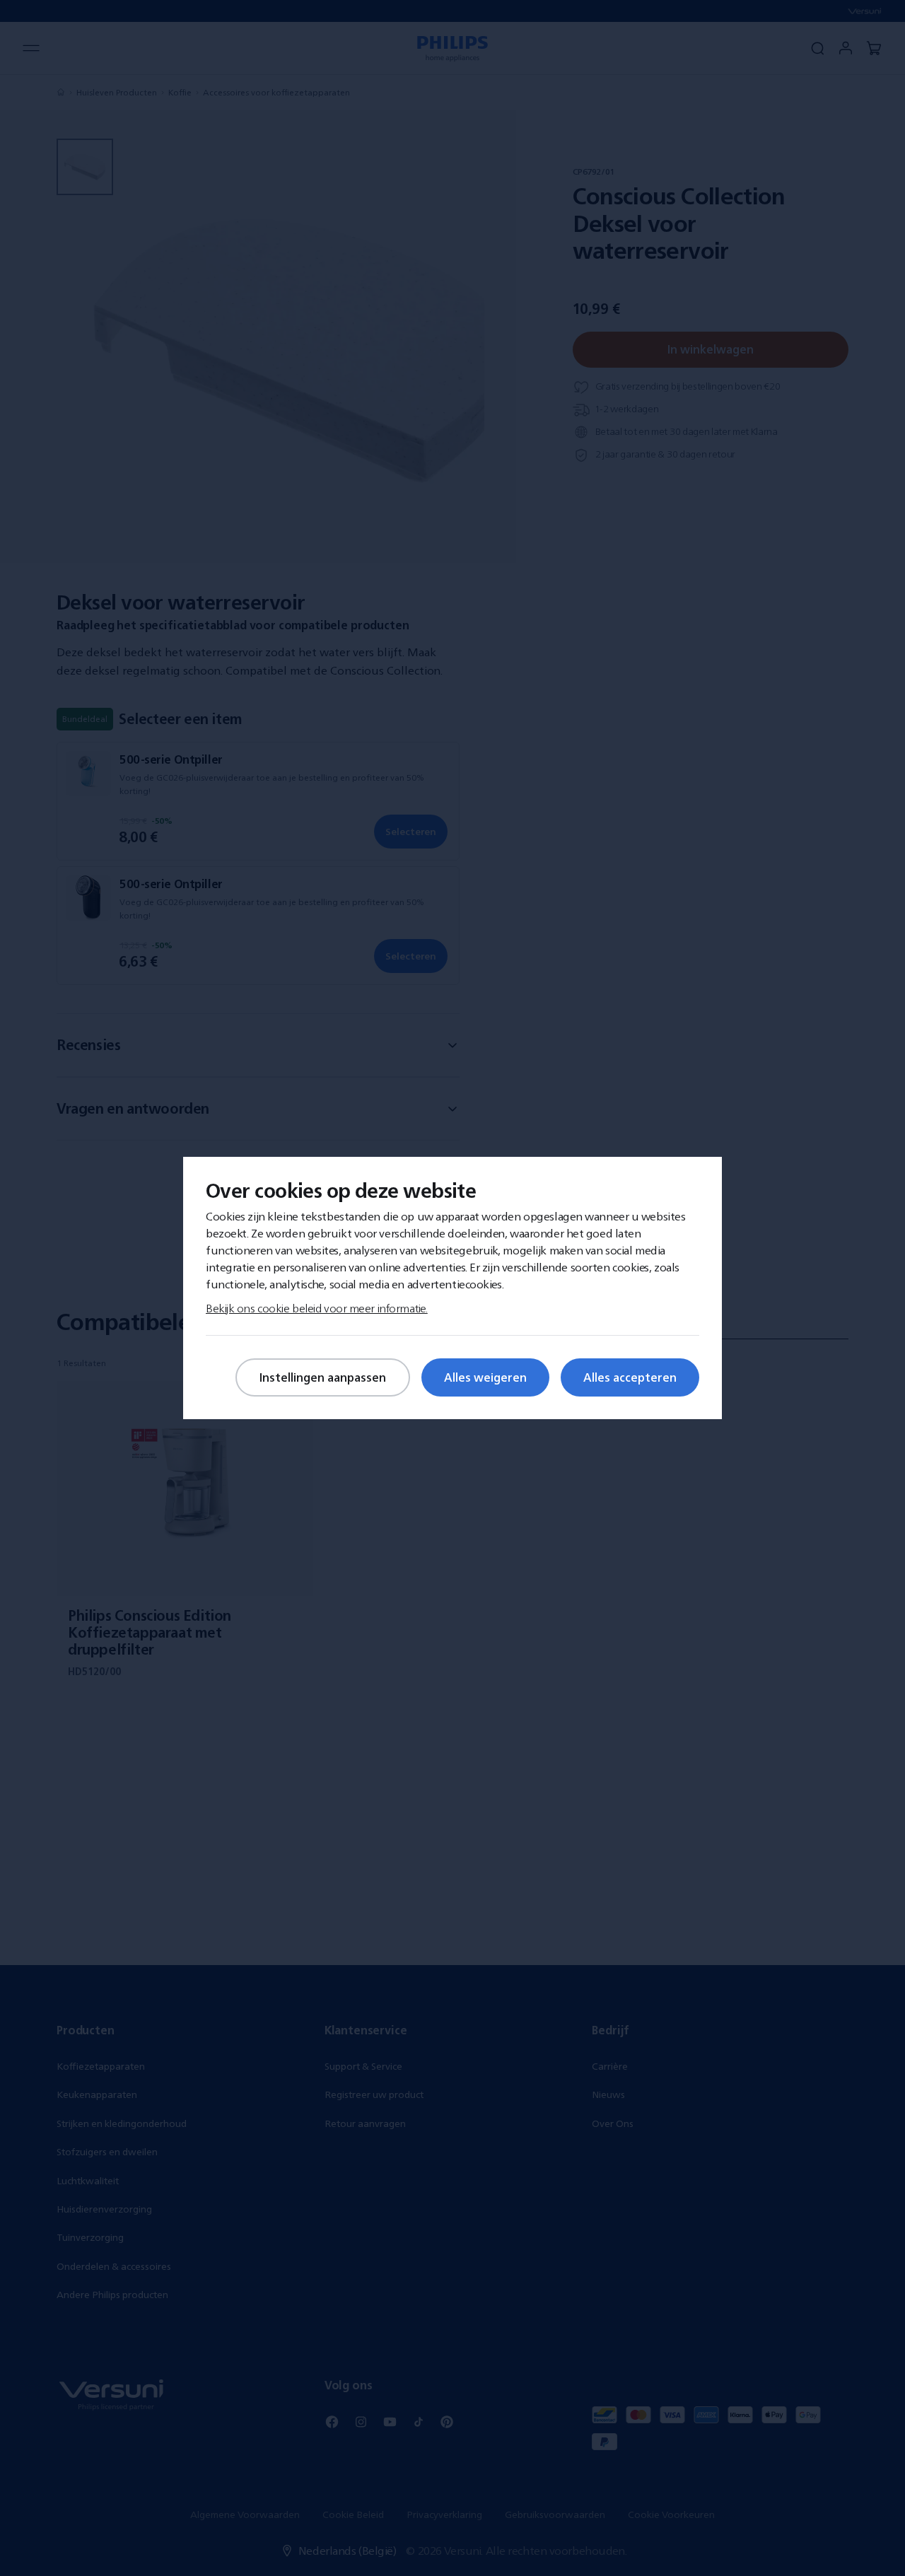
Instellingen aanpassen (323, 1377)
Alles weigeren (485, 1377)
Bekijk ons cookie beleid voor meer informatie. (317, 1308)
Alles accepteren (630, 1377)
